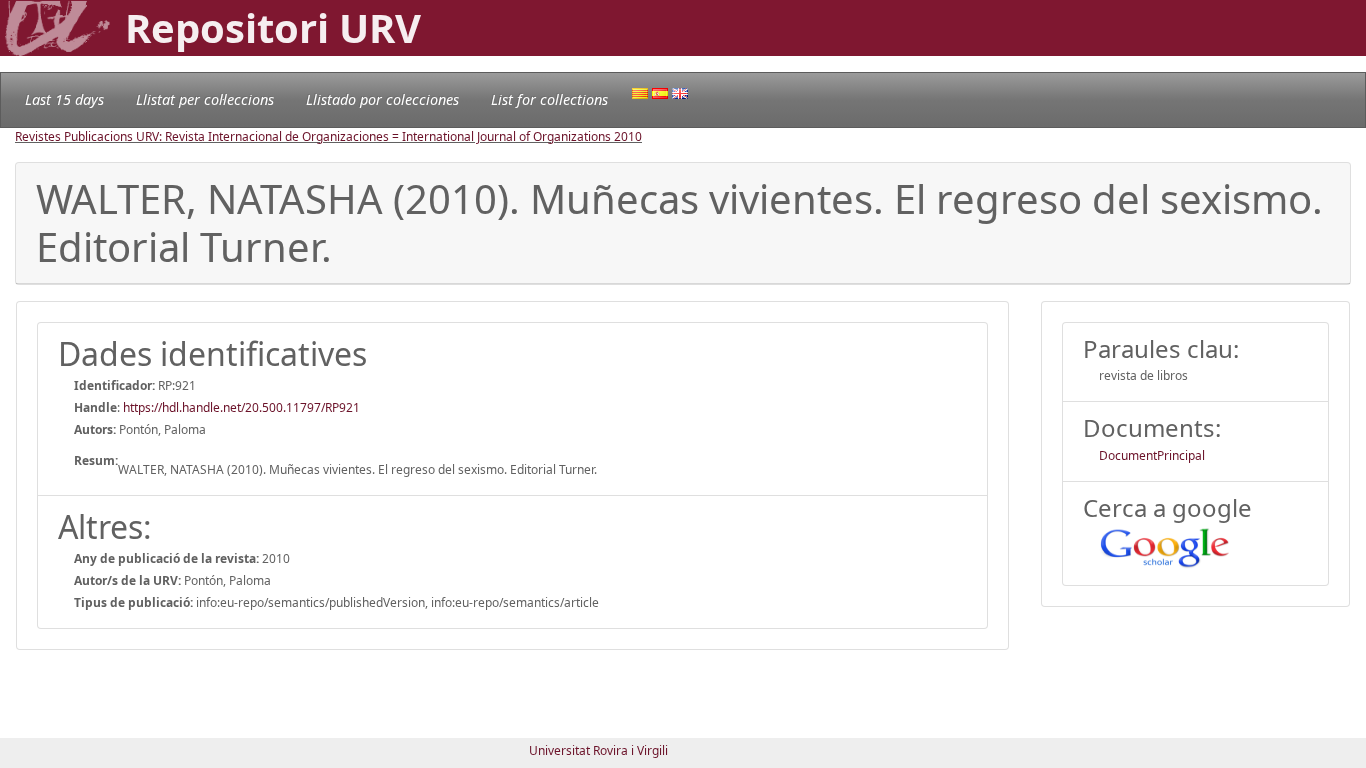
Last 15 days (64, 99)
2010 (628, 136)
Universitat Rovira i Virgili (598, 750)
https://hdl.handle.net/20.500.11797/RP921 (241, 407)
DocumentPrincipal (1152, 455)
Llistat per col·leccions (205, 99)
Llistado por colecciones (382, 99)
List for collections (549, 99)
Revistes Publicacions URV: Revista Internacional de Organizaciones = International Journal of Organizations (314, 136)
